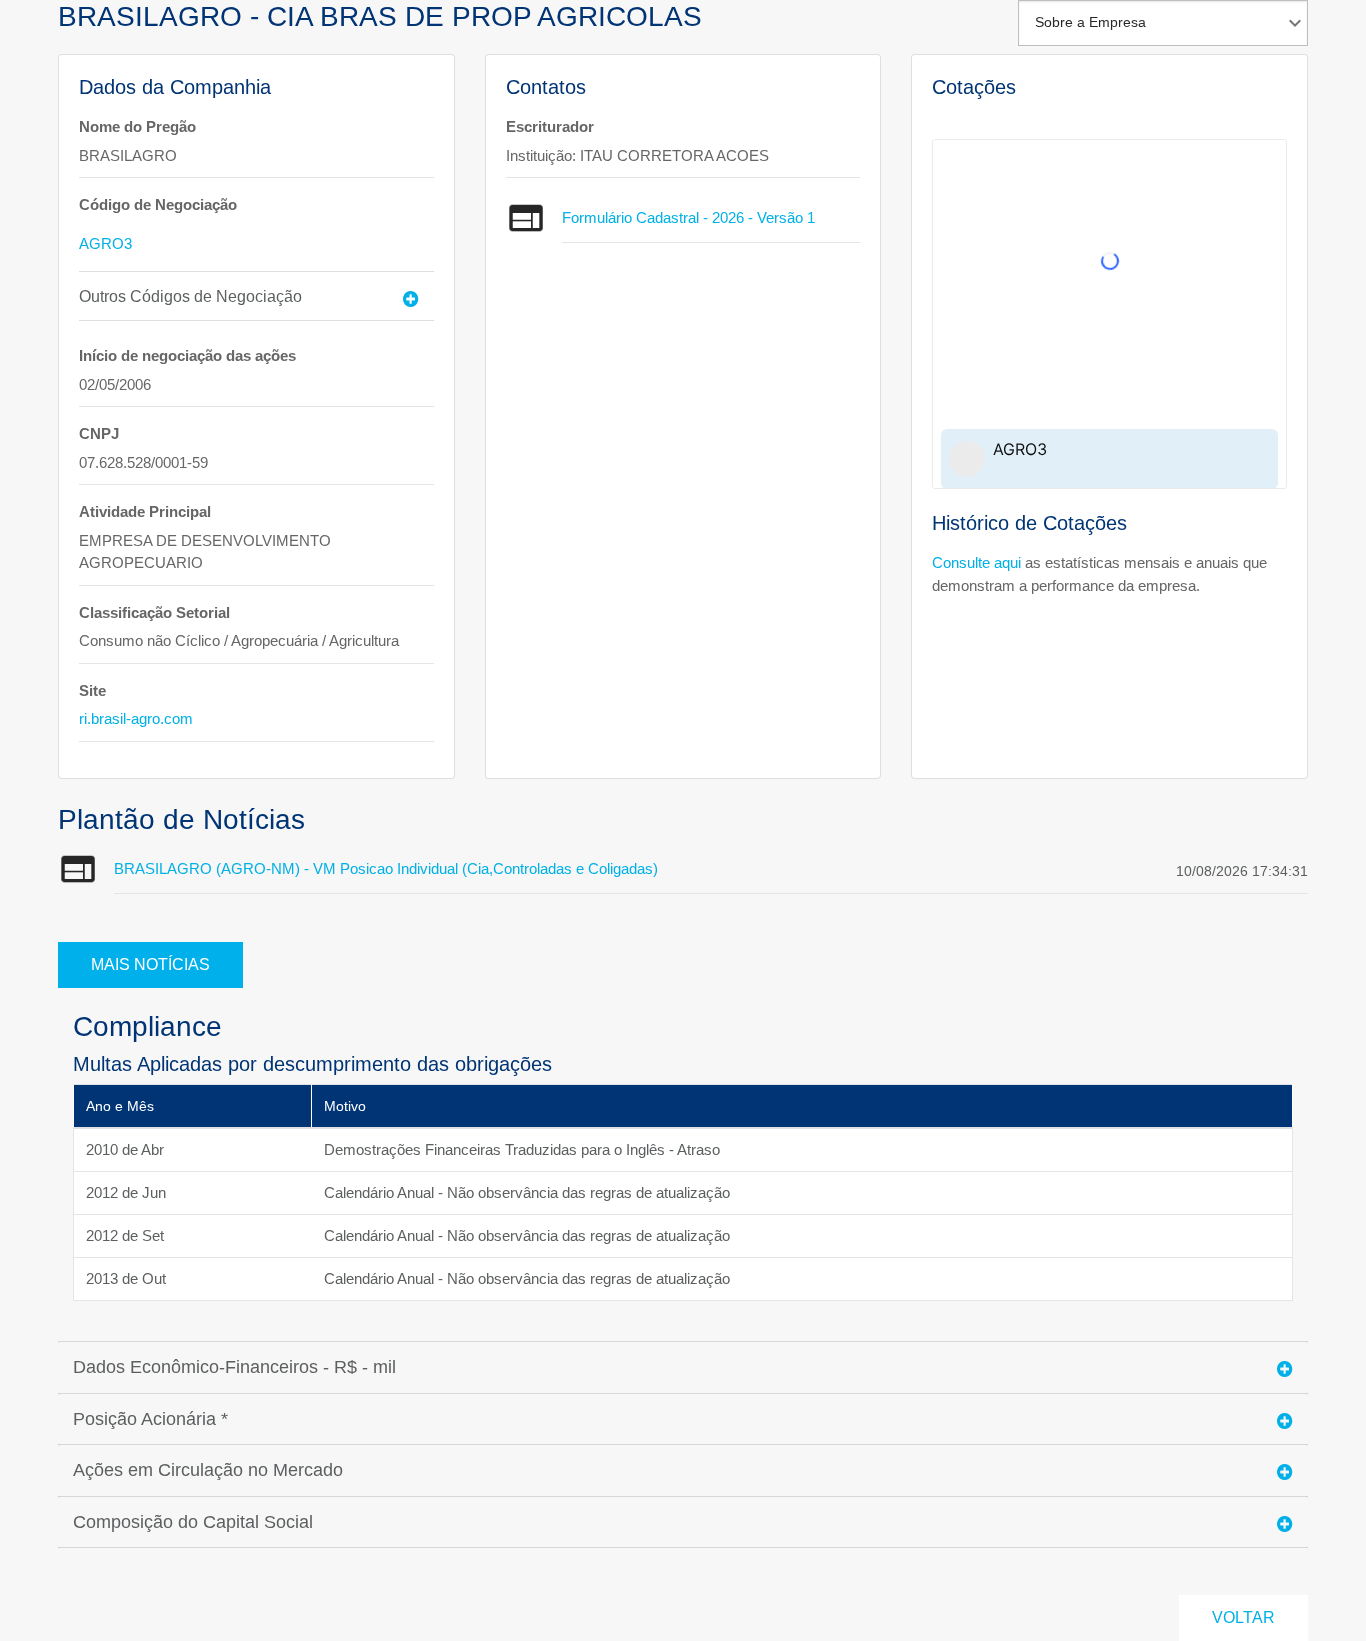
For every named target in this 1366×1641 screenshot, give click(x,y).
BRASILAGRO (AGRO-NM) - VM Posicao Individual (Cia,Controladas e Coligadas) (386, 868)
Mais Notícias (150, 964)
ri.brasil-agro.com (136, 718)
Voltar (1243, 1617)
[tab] (256, 296)
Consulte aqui (976, 562)
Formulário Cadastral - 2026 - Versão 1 (688, 217)
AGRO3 (105, 243)
